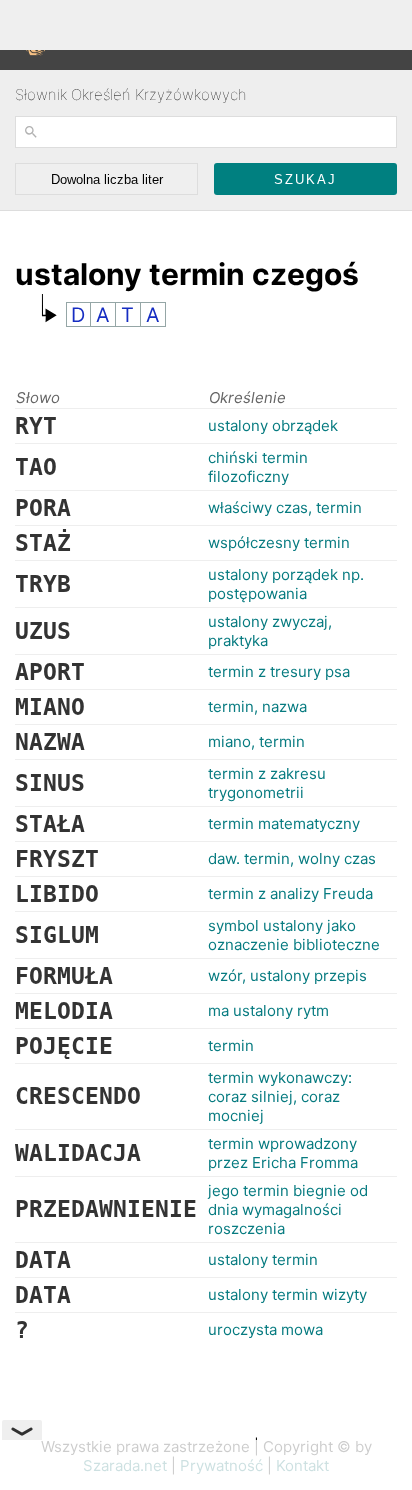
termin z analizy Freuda (290, 893)
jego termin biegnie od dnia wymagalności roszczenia (288, 1209)
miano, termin (256, 741)
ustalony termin (263, 1259)
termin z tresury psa (279, 671)
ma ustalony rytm (268, 1010)
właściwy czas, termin (285, 507)
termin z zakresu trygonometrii (267, 783)
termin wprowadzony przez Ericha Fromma (283, 1153)
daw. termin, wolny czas (292, 858)
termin (231, 1045)
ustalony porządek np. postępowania (286, 584)
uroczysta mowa (265, 1329)
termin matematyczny (284, 823)
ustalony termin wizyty (287, 1294)
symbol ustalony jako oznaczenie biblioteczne (294, 935)
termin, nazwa (257, 706)
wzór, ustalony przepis (287, 975)
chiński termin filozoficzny (258, 467)
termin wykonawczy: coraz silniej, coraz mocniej (280, 1096)
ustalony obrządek (273, 425)
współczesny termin (279, 542)
